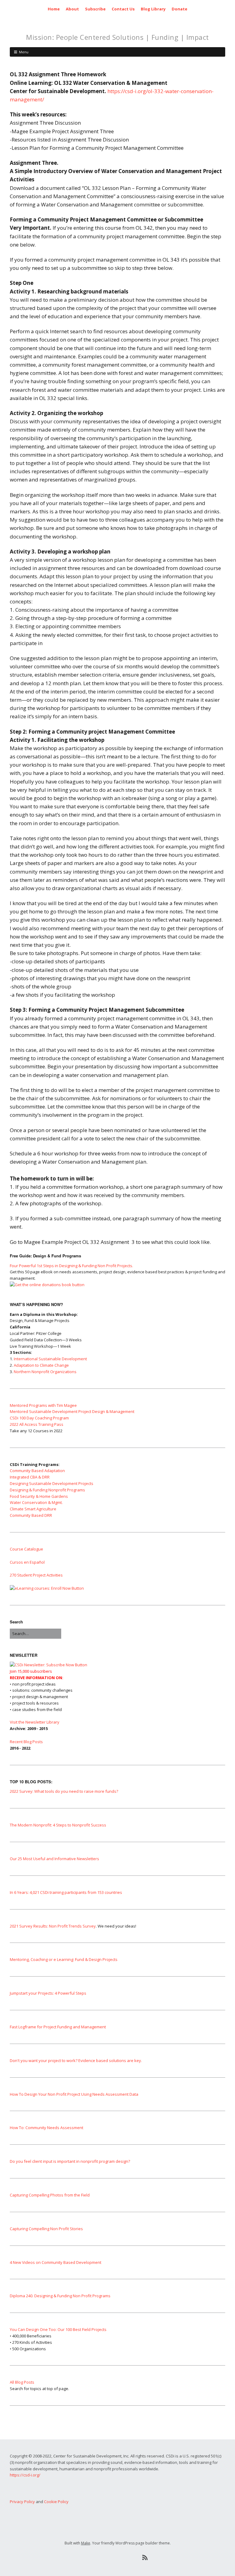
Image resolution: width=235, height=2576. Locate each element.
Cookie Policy (56, 2502)
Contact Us (123, 9)
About (72, 9)
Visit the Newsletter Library (35, 1722)
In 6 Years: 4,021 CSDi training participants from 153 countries (66, 1892)
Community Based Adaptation (37, 1471)
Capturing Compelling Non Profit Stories (46, 2229)
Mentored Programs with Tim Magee (43, 1405)
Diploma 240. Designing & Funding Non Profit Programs (60, 2296)
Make (86, 2543)
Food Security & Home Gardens (39, 1496)
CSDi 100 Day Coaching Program (39, 1418)
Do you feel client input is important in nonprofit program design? (70, 2161)
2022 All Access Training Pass (37, 1424)
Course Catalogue (26, 1549)
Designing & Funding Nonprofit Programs (47, 1490)
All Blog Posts (22, 2382)
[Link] (90, 2558)
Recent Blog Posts (26, 1742)
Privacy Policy (22, 2502)
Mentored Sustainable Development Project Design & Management (72, 1411)
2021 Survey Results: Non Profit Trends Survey (53, 1926)
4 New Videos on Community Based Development (56, 2262)
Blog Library (153, 9)
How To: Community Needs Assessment (47, 2128)
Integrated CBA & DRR (30, 1477)
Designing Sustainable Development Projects (52, 1483)
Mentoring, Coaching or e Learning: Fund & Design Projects (64, 1959)
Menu (24, 52)
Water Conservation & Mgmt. (36, 1502)
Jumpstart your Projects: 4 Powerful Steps (48, 1993)
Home (54, 9)
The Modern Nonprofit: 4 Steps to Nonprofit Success (58, 1825)
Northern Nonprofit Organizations (45, 1372)
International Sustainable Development (50, 1359)
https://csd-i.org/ (25, 2475)
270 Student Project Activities (36, 1575)
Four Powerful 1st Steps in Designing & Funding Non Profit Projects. (71, 1266)
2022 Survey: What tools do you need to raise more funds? (64, 1791)
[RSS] (145, 2558)
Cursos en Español (27, 1562)
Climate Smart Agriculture (33, 1509)
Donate (179, 9)
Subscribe (95, 9)
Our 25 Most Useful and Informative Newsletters (54, 1859)
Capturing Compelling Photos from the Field (50, 2195)
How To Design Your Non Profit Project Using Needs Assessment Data (74, 2094)
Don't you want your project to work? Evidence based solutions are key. (76, 2060)
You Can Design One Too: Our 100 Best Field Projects (58, 2329)
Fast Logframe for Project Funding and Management (58, 2027)
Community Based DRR (31, 1515)
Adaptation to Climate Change (41, 1365)
